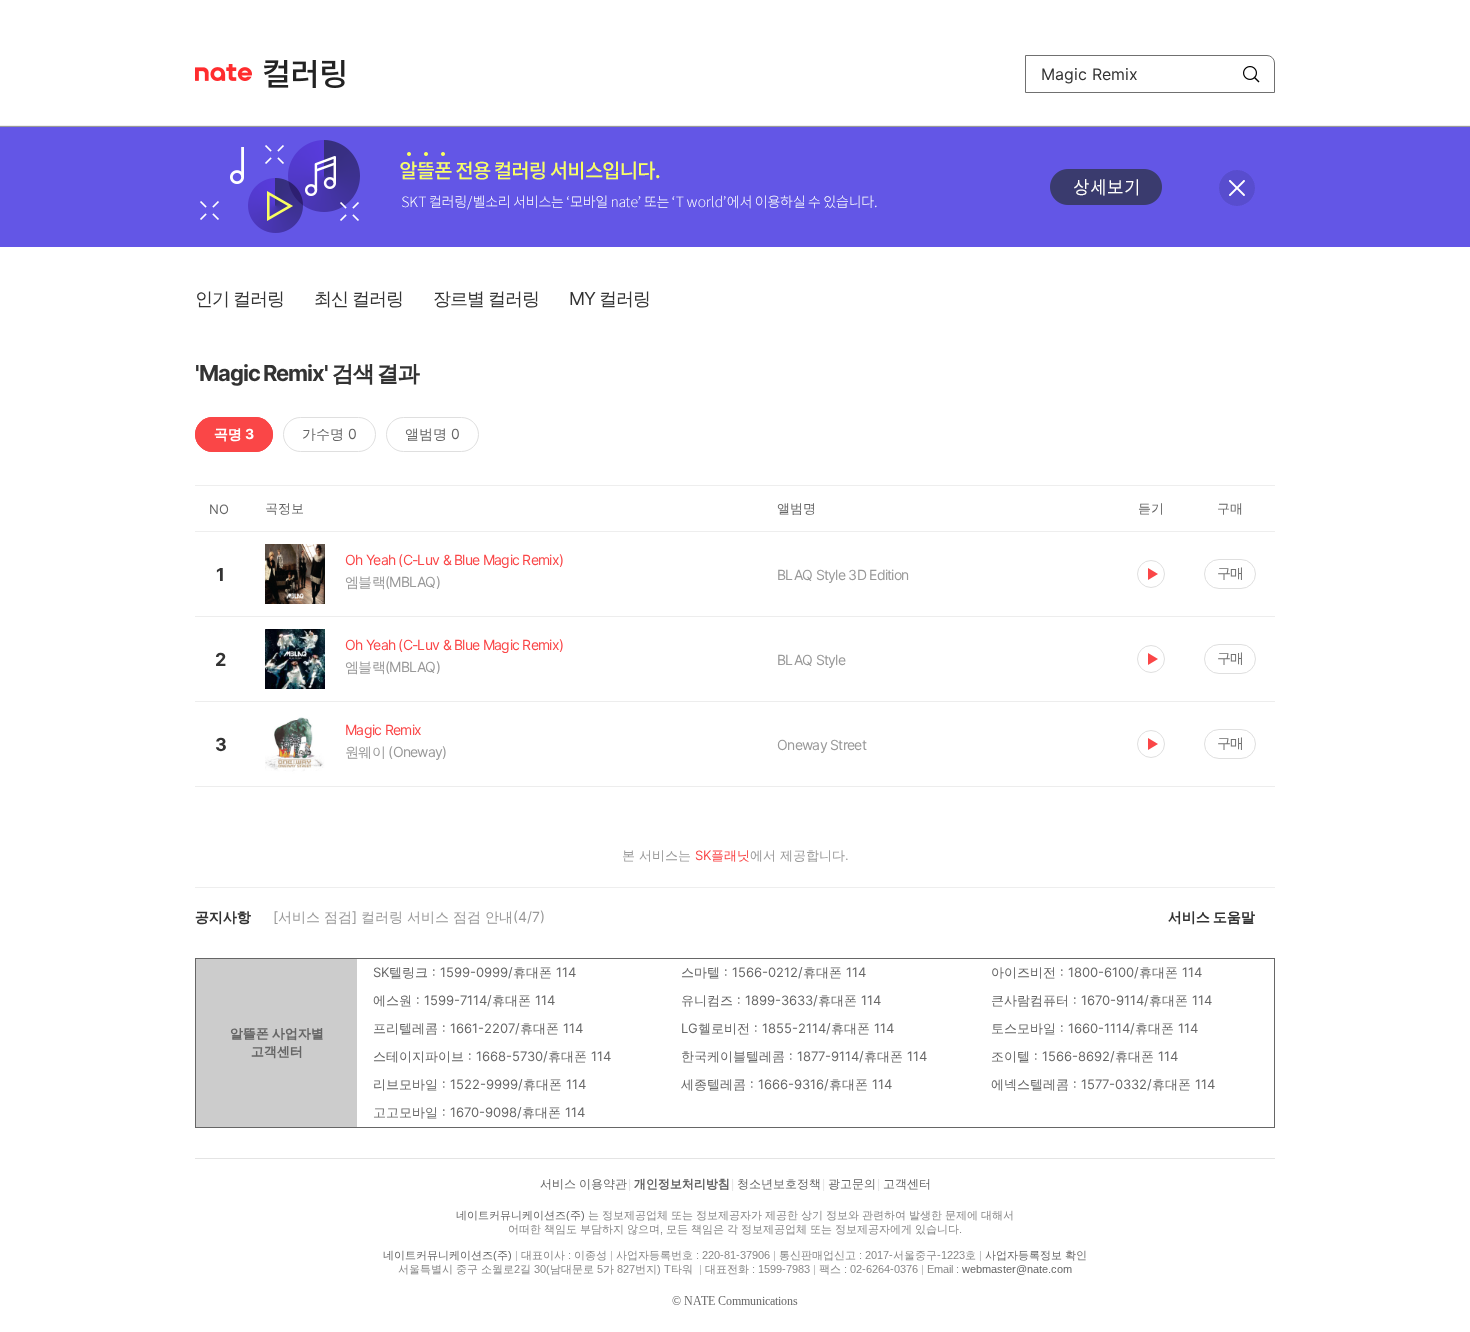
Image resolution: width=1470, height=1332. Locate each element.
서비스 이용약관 (583, 1184)
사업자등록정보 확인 (1036, 1255)
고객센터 (907, 1184)
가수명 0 (329, 433)
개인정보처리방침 (682, 1184)
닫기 (1237, 188)
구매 (1230, 572)
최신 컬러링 (358, 298)
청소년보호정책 (779, 1184)
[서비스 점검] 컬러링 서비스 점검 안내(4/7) (409, 916)
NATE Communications (741, 1301)
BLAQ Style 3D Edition (842, 574)
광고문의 (852, 1184)
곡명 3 (234, 433)
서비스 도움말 (1211, 916)
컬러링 (314, 74)
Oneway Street (821, 744)
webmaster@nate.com (1017, 1269)
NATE (223, 72)
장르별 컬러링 (486, 298)
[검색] (1251, 74)
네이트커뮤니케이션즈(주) (520, 1215)
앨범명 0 (432, 433)
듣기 (1151, 574)
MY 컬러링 (609, 298)
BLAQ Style (811, 659)
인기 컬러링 (239, 298)
